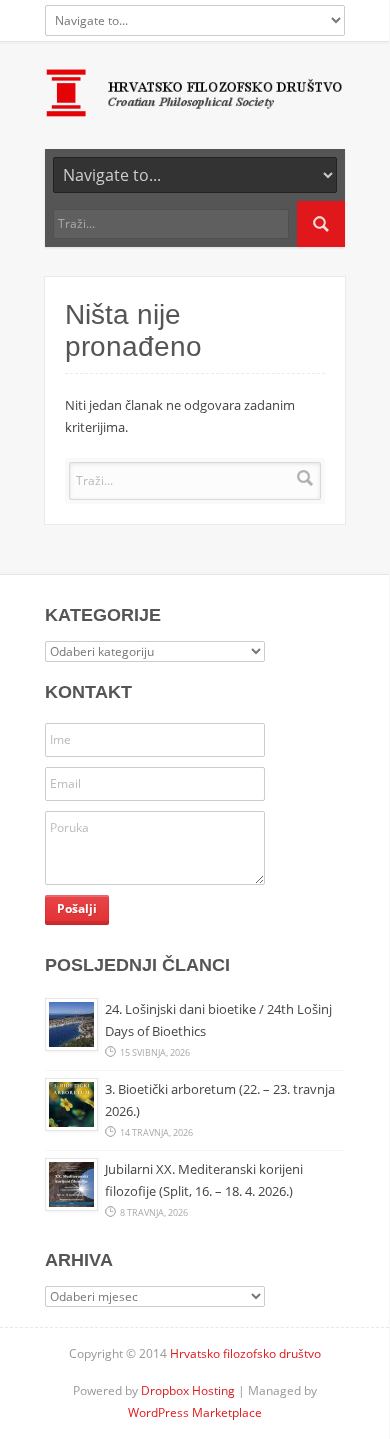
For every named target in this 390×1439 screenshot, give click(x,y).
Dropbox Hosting (188, 1390)
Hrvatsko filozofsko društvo (245, 1353)
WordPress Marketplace (195, 1412)
